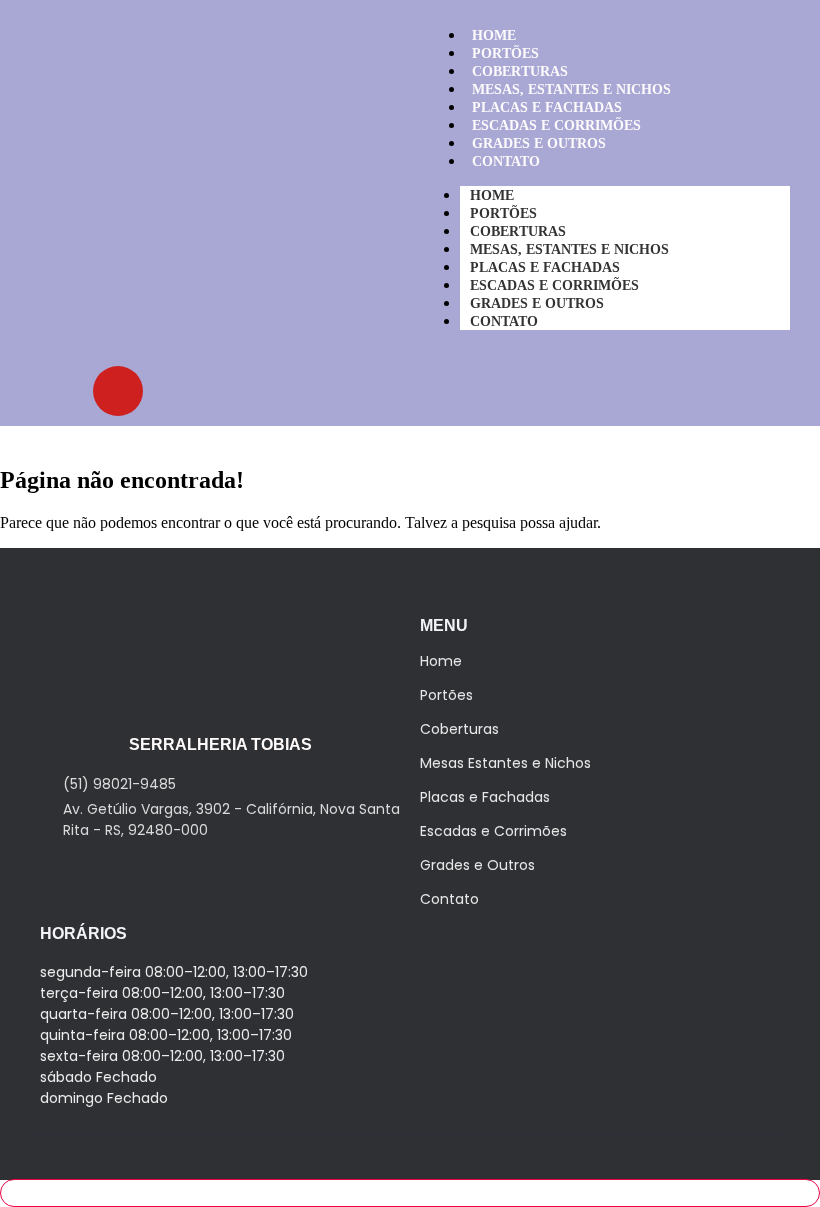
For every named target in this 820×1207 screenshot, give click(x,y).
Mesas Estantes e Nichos (505, 763)
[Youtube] (118, 391)
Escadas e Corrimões (493, 831)
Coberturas (459, 729)
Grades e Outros (477, 865)
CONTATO (506, 161)
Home (441, 661)
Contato (449, 899)
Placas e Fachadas (485, 797)
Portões (446, 695)
